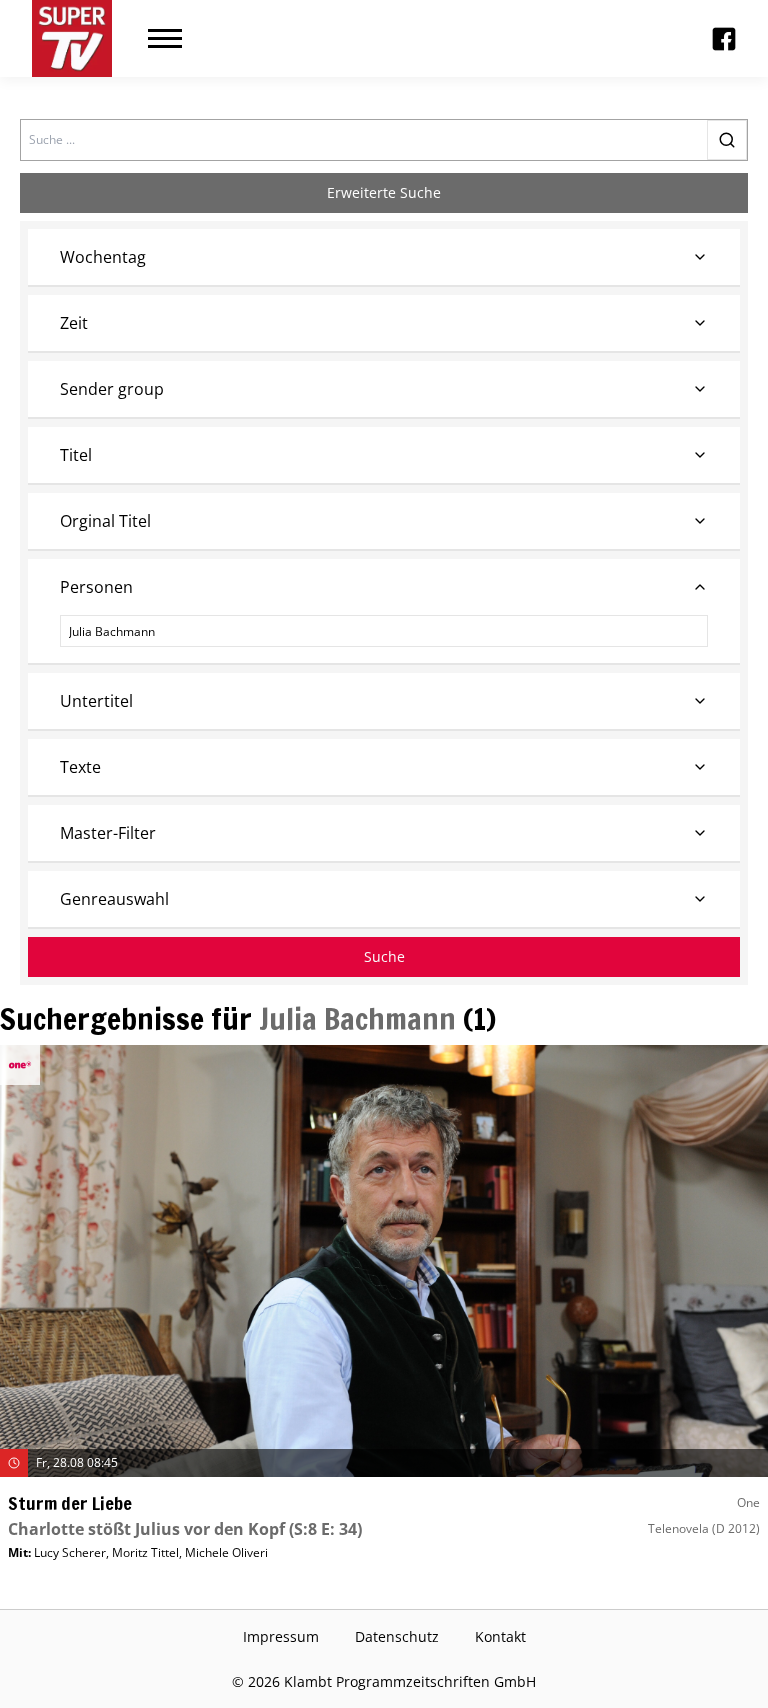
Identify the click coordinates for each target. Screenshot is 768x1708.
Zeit (74, 323)
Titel (76, 455)
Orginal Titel (105, 521)
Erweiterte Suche (384, 192)
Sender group (112, 389)
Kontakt (500, 1636)
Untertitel (96, 701)
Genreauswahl (114, 899)
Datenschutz (397, 1636)
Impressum (281, 1636)
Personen (96, 587)
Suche (384, 956)
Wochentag (103, 257)
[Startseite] (72, 38)
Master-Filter (108, 833)
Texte (80, 767)
